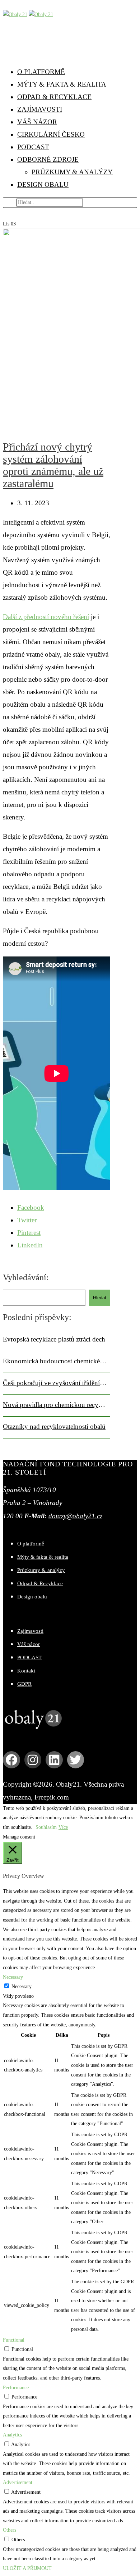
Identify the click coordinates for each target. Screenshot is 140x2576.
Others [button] (10, 2530)
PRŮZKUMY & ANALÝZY (72, 172)
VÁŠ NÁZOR (37, 122)
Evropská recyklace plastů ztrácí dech (54, 1339)
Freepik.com (52, 1797)
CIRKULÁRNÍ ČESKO (51, 134)
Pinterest (29, 1233)
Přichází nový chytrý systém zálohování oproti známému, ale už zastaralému (53, 465)
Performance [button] (16, 2388)
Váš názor (29, 1644)
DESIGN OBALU (43, 184)
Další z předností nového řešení (46, 617)
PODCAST (33, 147)
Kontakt (26, 1671)
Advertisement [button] (18, 2482)
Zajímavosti (30, 1631)
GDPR (24, 1684)
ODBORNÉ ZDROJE (48, 159)
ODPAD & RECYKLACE (54, 97)
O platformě (31, 1544)
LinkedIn (30, 1245)
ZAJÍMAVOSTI (40, 109)
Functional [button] (14, 2340)
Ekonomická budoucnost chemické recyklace (55, 1361)
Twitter (27, 1220)
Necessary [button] (13, 1977)
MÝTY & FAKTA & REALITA (62, 84)
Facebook (31, 1207)
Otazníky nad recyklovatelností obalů (54, 1426)
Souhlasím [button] (46, 1827)
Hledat (100, 1298)
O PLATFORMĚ (41, 72)
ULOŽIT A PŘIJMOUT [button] (27, 2568)
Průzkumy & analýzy (41, 1570)
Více (63, 1827)
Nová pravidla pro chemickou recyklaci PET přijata (55, 1405)
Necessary (22, 1986)
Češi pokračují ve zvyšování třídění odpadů (55, 1383)
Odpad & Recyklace (40, 1583)
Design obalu (32, 1597)
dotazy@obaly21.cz (75, 1516)
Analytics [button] (12, 2435)
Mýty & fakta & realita (43, 1557)
